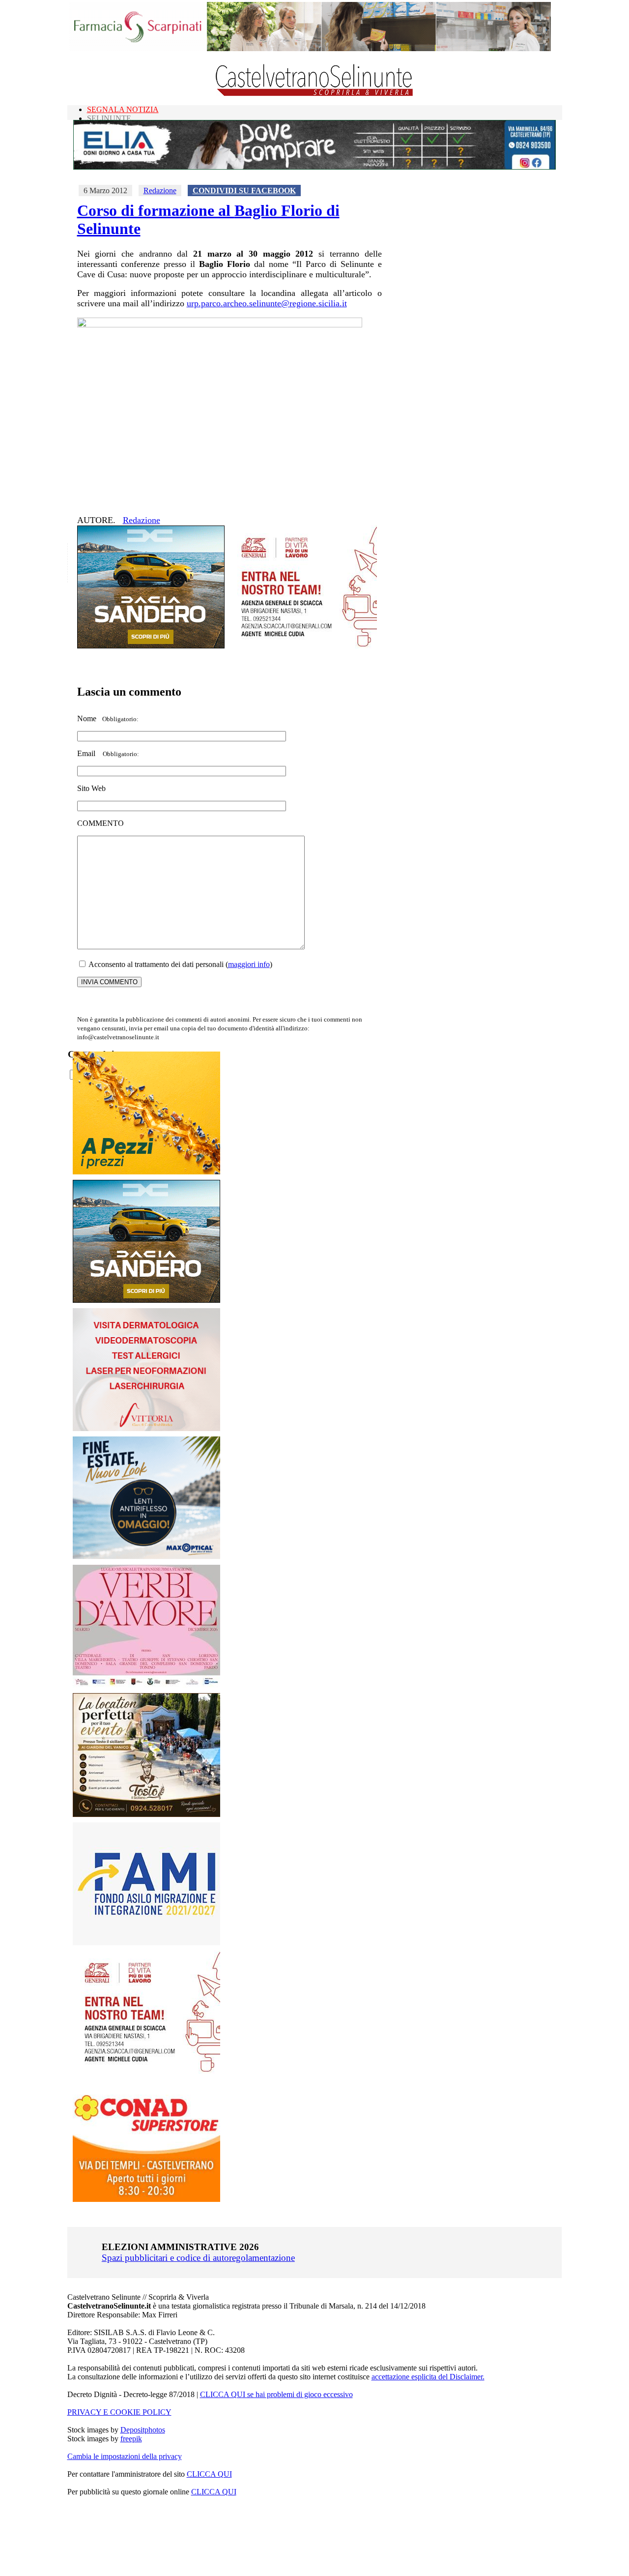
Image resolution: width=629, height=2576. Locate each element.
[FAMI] (146, 1943)
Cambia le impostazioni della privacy (125, 2456)
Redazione (160, 190)
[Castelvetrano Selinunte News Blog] (315, 94)
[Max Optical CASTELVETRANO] (146, 1557)
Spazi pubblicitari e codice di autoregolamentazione (198, 2258)
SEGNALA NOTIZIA (123, 109)
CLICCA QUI (209, 2474)
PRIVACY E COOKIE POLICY (119, 2412)
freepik (131, 2439)
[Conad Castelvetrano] (146, 2199)
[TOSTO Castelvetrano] (147, 1814)
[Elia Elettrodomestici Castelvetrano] (314, 167)
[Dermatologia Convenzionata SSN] (146, 1428)
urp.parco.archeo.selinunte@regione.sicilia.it (267, 303)
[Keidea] (146, 1172)
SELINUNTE (109, 118)
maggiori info (249, 964)
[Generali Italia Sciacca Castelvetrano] (303, 646)
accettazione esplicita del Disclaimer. (428, 2377)
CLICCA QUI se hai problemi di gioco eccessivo (276, 2394)
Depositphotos (143, 2430)
